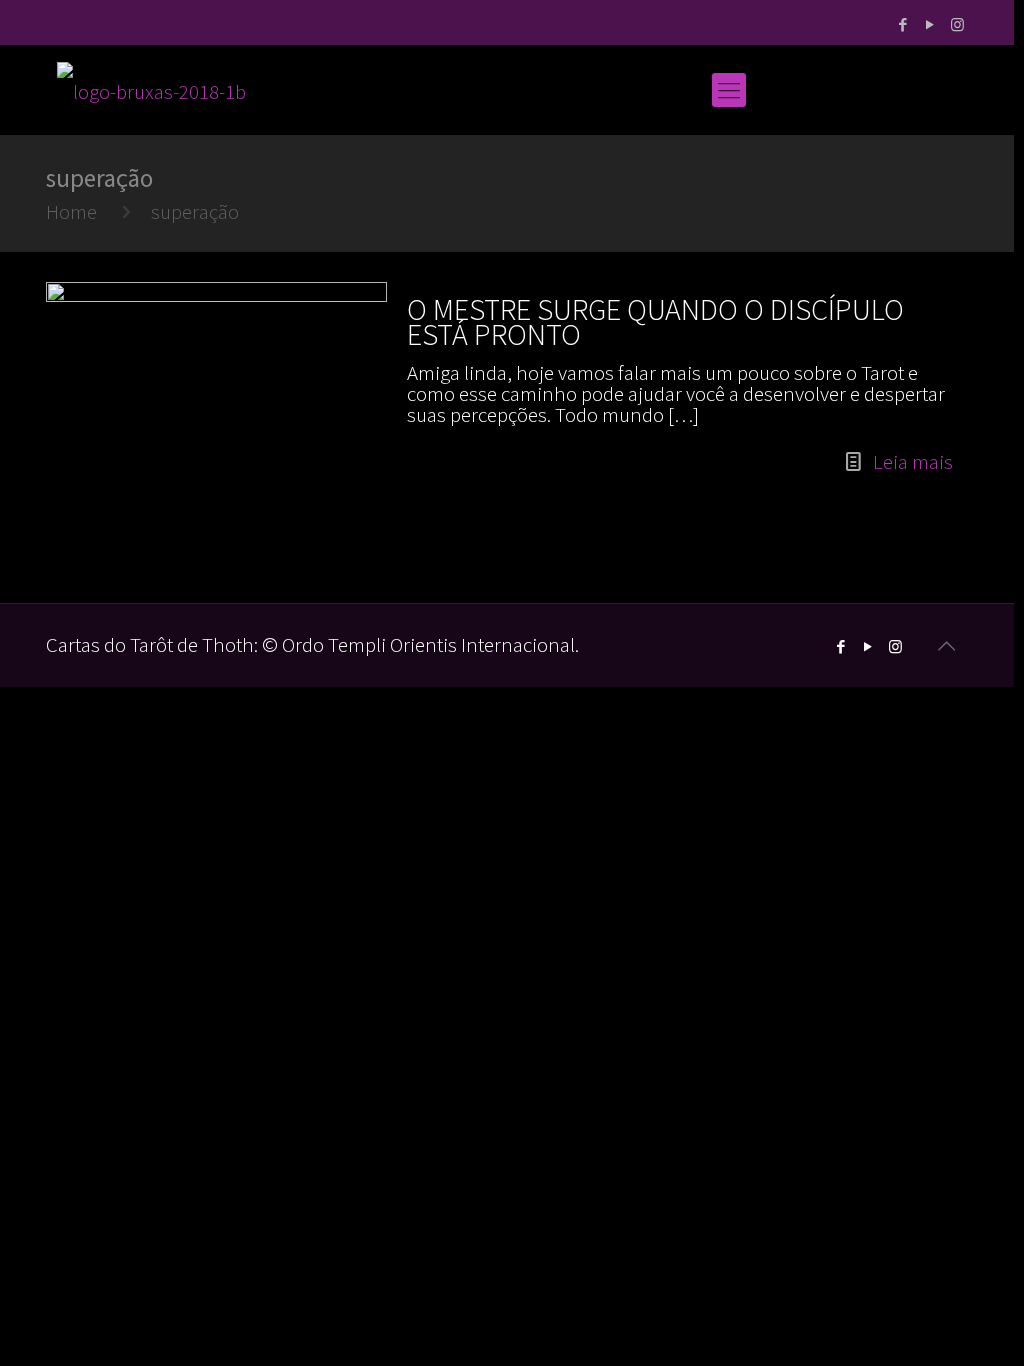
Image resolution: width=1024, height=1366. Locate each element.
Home (71, 211)
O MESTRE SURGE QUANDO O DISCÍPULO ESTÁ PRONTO (655, 321)
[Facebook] (903, 24)
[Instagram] (957, 24)
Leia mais (913, 461)
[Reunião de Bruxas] (151, 90)
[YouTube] (930, 24)
